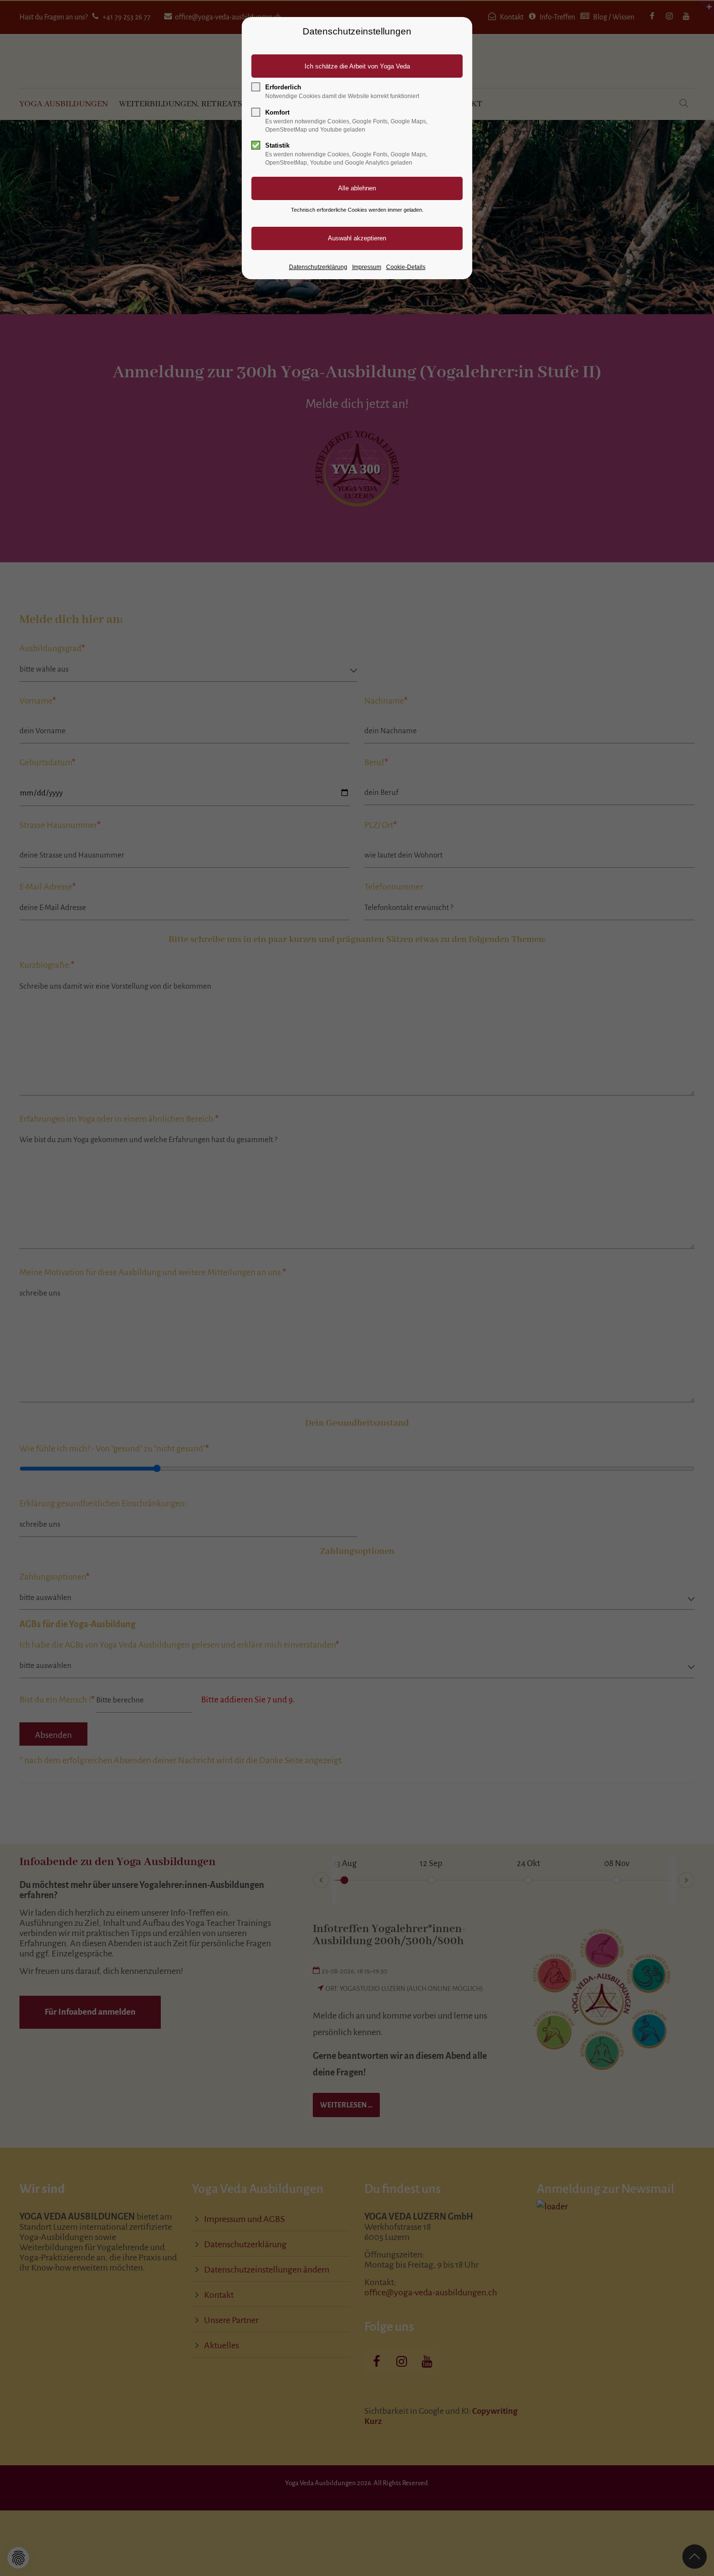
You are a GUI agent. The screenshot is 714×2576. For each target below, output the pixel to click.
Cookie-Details (406, 267)
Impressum (367, 267)
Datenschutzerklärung (318, 267)
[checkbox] (256, 87)
